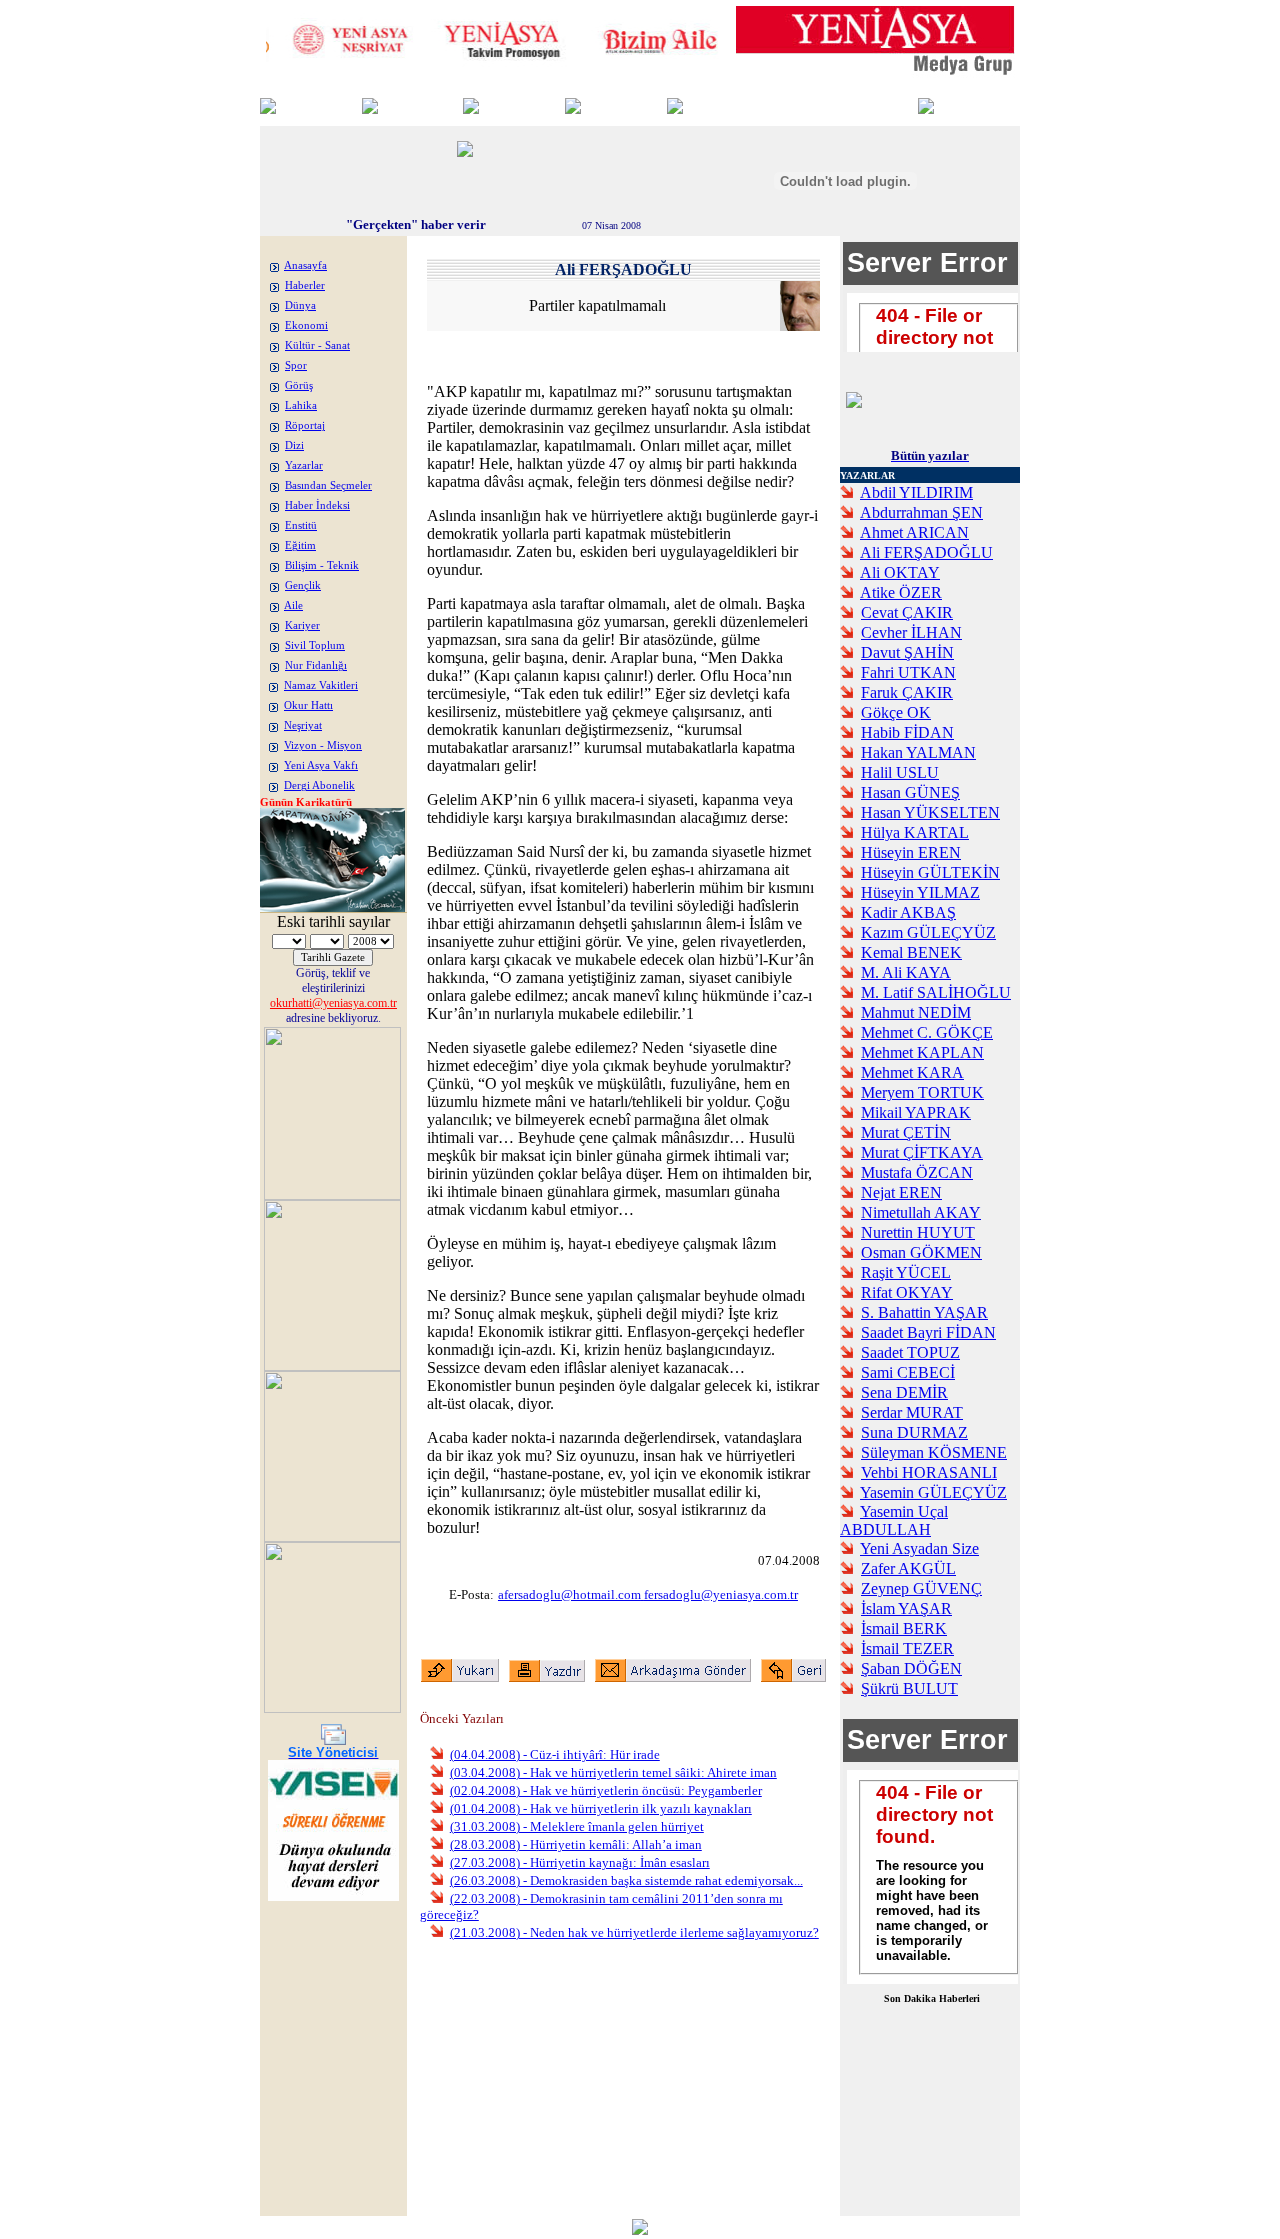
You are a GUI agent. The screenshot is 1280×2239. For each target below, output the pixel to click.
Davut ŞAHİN (907, 652)
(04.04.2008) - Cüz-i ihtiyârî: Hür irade (555, 1754)
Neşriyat (303, 725)
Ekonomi (306, 325)
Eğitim (300, 545)
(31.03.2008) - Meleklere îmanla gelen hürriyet (577, 1826)
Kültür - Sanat (317, 345)
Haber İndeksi (317, 505)
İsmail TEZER (907, 1648)
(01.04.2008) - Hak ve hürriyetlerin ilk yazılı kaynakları (601, 1808)
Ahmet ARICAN (914, 532)
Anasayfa (305, 265)
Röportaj (305, 425)
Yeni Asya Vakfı (321, 765)
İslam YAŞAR (906, 1608)
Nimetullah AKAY (921, 1212)
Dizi (294, 445)
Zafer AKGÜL (908, 1568)
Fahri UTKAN (908, 672)
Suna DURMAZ (914, 1432)
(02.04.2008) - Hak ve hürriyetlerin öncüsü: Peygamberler (606, 1790)
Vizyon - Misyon (323, 745)
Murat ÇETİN (906, 1132)
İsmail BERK (904, 1628)
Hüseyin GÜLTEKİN (930, 872)
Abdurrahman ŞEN (921, 512)
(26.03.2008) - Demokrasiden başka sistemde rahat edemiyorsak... (626, 1880)
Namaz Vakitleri (321, 685)
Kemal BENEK (911, 952)
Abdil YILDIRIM (916, 492)
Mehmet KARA (912, 1072)
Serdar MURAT (912, 1412)
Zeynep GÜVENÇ (921, 1588)
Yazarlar (304, 465)
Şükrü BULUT (909, 1688)
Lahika (301, 405)
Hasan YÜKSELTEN (930, 812)
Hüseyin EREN (911, 852)
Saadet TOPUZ (910, 1352)
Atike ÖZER (901, 592)
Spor (296, 365)
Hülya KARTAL (915, 832)
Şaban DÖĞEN (911, 1668)
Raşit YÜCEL (906, 1272)
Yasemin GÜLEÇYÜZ (933, 1492)
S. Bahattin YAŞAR (924, 1312)
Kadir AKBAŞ (908, 912)
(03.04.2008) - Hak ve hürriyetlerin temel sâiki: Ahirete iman (613, 1772)
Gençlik (303, 585)
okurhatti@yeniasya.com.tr (333, 1003)
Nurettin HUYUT (918, 1232)
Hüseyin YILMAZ (920, 892)
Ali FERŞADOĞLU (926, 552)
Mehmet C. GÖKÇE (927, 1032)
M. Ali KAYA (906, 972)
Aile (293, 605)
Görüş (299, 385)
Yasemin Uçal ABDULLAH (894, 1520)
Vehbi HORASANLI (929, 1472)
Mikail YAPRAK (916, 1112)
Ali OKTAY (900, 572)
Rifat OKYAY (907, 1292)
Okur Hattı (308, 705)
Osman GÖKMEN (921, 1252)
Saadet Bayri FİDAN (928, 1332)
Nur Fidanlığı (316, 665)
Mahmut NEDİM (916, 1012)
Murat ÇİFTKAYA (922, 1152)
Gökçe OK (896, 712)
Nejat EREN (901, 1192)
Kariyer (302, 625)
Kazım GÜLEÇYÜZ (928, 932)
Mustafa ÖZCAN (917, 1172)
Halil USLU (900, 772)
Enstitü (301, 525)
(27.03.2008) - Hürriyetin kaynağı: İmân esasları (580, 1862)
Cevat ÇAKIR (907, 612)
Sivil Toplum (315, 645)
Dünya (300, 305)
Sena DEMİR (904, 1392)
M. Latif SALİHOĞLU (936, 992)
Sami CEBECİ (908, 1372)
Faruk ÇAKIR (907, 692)
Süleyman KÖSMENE (934, 1452)
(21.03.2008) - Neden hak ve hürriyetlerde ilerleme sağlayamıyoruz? (634, 1932)
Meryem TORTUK (922, 1092)
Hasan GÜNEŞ (910, 792)
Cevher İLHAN (911, 632)
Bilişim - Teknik (322, 565)
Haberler (305, 285)
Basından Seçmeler (328, 485)
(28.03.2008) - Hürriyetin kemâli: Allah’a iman (576, 1844)
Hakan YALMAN (918, 752)
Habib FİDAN (907, 732)
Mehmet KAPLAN (922, 1052)
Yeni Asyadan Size (919, 1548)
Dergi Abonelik (319, 785)
